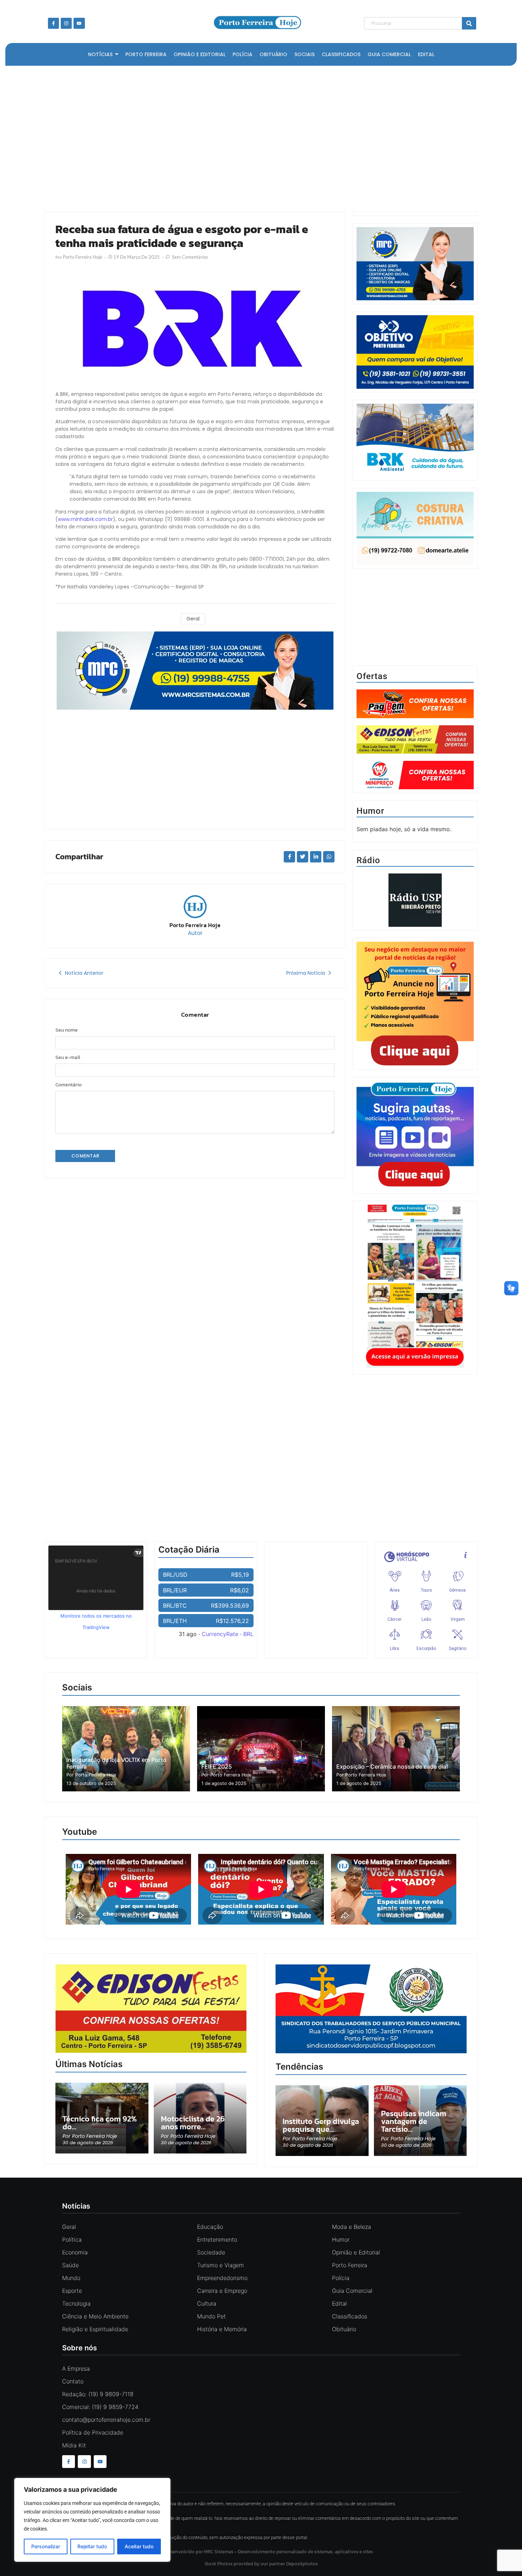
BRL (248, 1634)
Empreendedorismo (222, 2278)
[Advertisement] (257, 137)
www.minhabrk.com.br (85, 519)
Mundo (71, 2278)
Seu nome (67, 1030)
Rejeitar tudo (92, 2546)
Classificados (350, 2316)
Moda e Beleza (352, 2227)
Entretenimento (217, 2239)
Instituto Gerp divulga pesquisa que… (321, 2125)
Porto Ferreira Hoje (195, 925)
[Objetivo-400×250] (415, 387)
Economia (75, 2252)
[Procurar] (469, 23)
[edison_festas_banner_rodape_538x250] (151, 2009)
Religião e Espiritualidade (95, 2329)
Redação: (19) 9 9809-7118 (98, 2394)
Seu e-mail (68, 1058)
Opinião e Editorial (356, 2252)
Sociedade (211, 2252)
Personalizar (46, 2546)
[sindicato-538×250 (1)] (371, 2051)
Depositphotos (302, 2564)
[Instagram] (66, 23)
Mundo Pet (211, 2316)
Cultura (207, 2303)
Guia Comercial (352, 2291)
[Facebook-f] (53, 23)
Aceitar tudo (139, 2546)
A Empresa (76, 2368)
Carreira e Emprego (222, 2291)
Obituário (344, 2329)
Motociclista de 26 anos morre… (193, 2123)
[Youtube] (79, 23)
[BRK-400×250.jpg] (415, 475)
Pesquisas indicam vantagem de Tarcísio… (414, 2121)
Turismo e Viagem (221, 2265)
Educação (210, 2227)
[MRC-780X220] (195, 708)
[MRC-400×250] (415, 298)
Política (72, 2239)
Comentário (69, 1085)
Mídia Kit (74, 2445)
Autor (195, 933)
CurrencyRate (220, 1634)
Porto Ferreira (350, 2265)
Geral (193, 619)
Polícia (341, 2278)
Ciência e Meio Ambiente (95, 2316)
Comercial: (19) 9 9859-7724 (100, 2407)
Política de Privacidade (93, 2432)
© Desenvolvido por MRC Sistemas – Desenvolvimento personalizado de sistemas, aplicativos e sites (261, 2552)
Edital (339, 2303)
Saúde (70, 2265)
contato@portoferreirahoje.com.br (106, 2420)
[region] (92, 2520)
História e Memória (222, 2329)
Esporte (72, 2291)
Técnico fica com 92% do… (100, 2123)
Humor (341, 2239)
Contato (73, 2381)
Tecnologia (76, 2303)
